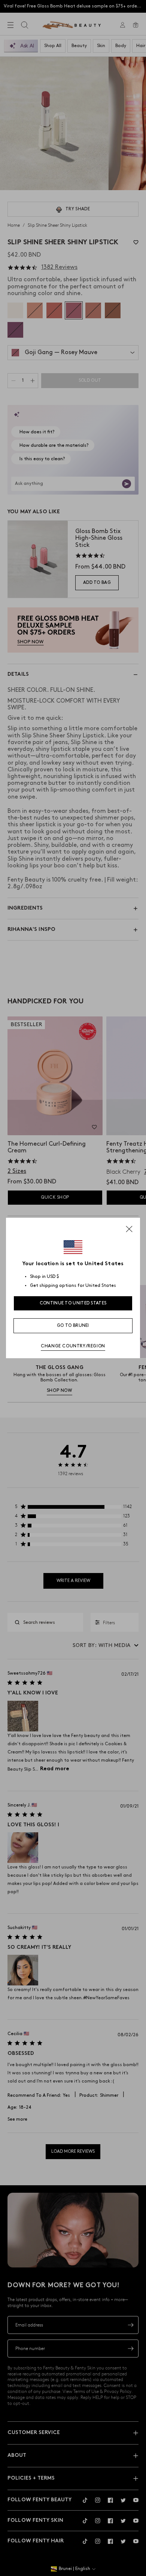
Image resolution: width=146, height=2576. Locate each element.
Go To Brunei (73, 1326)
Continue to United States (73, 1303)
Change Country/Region (73, 1346)
